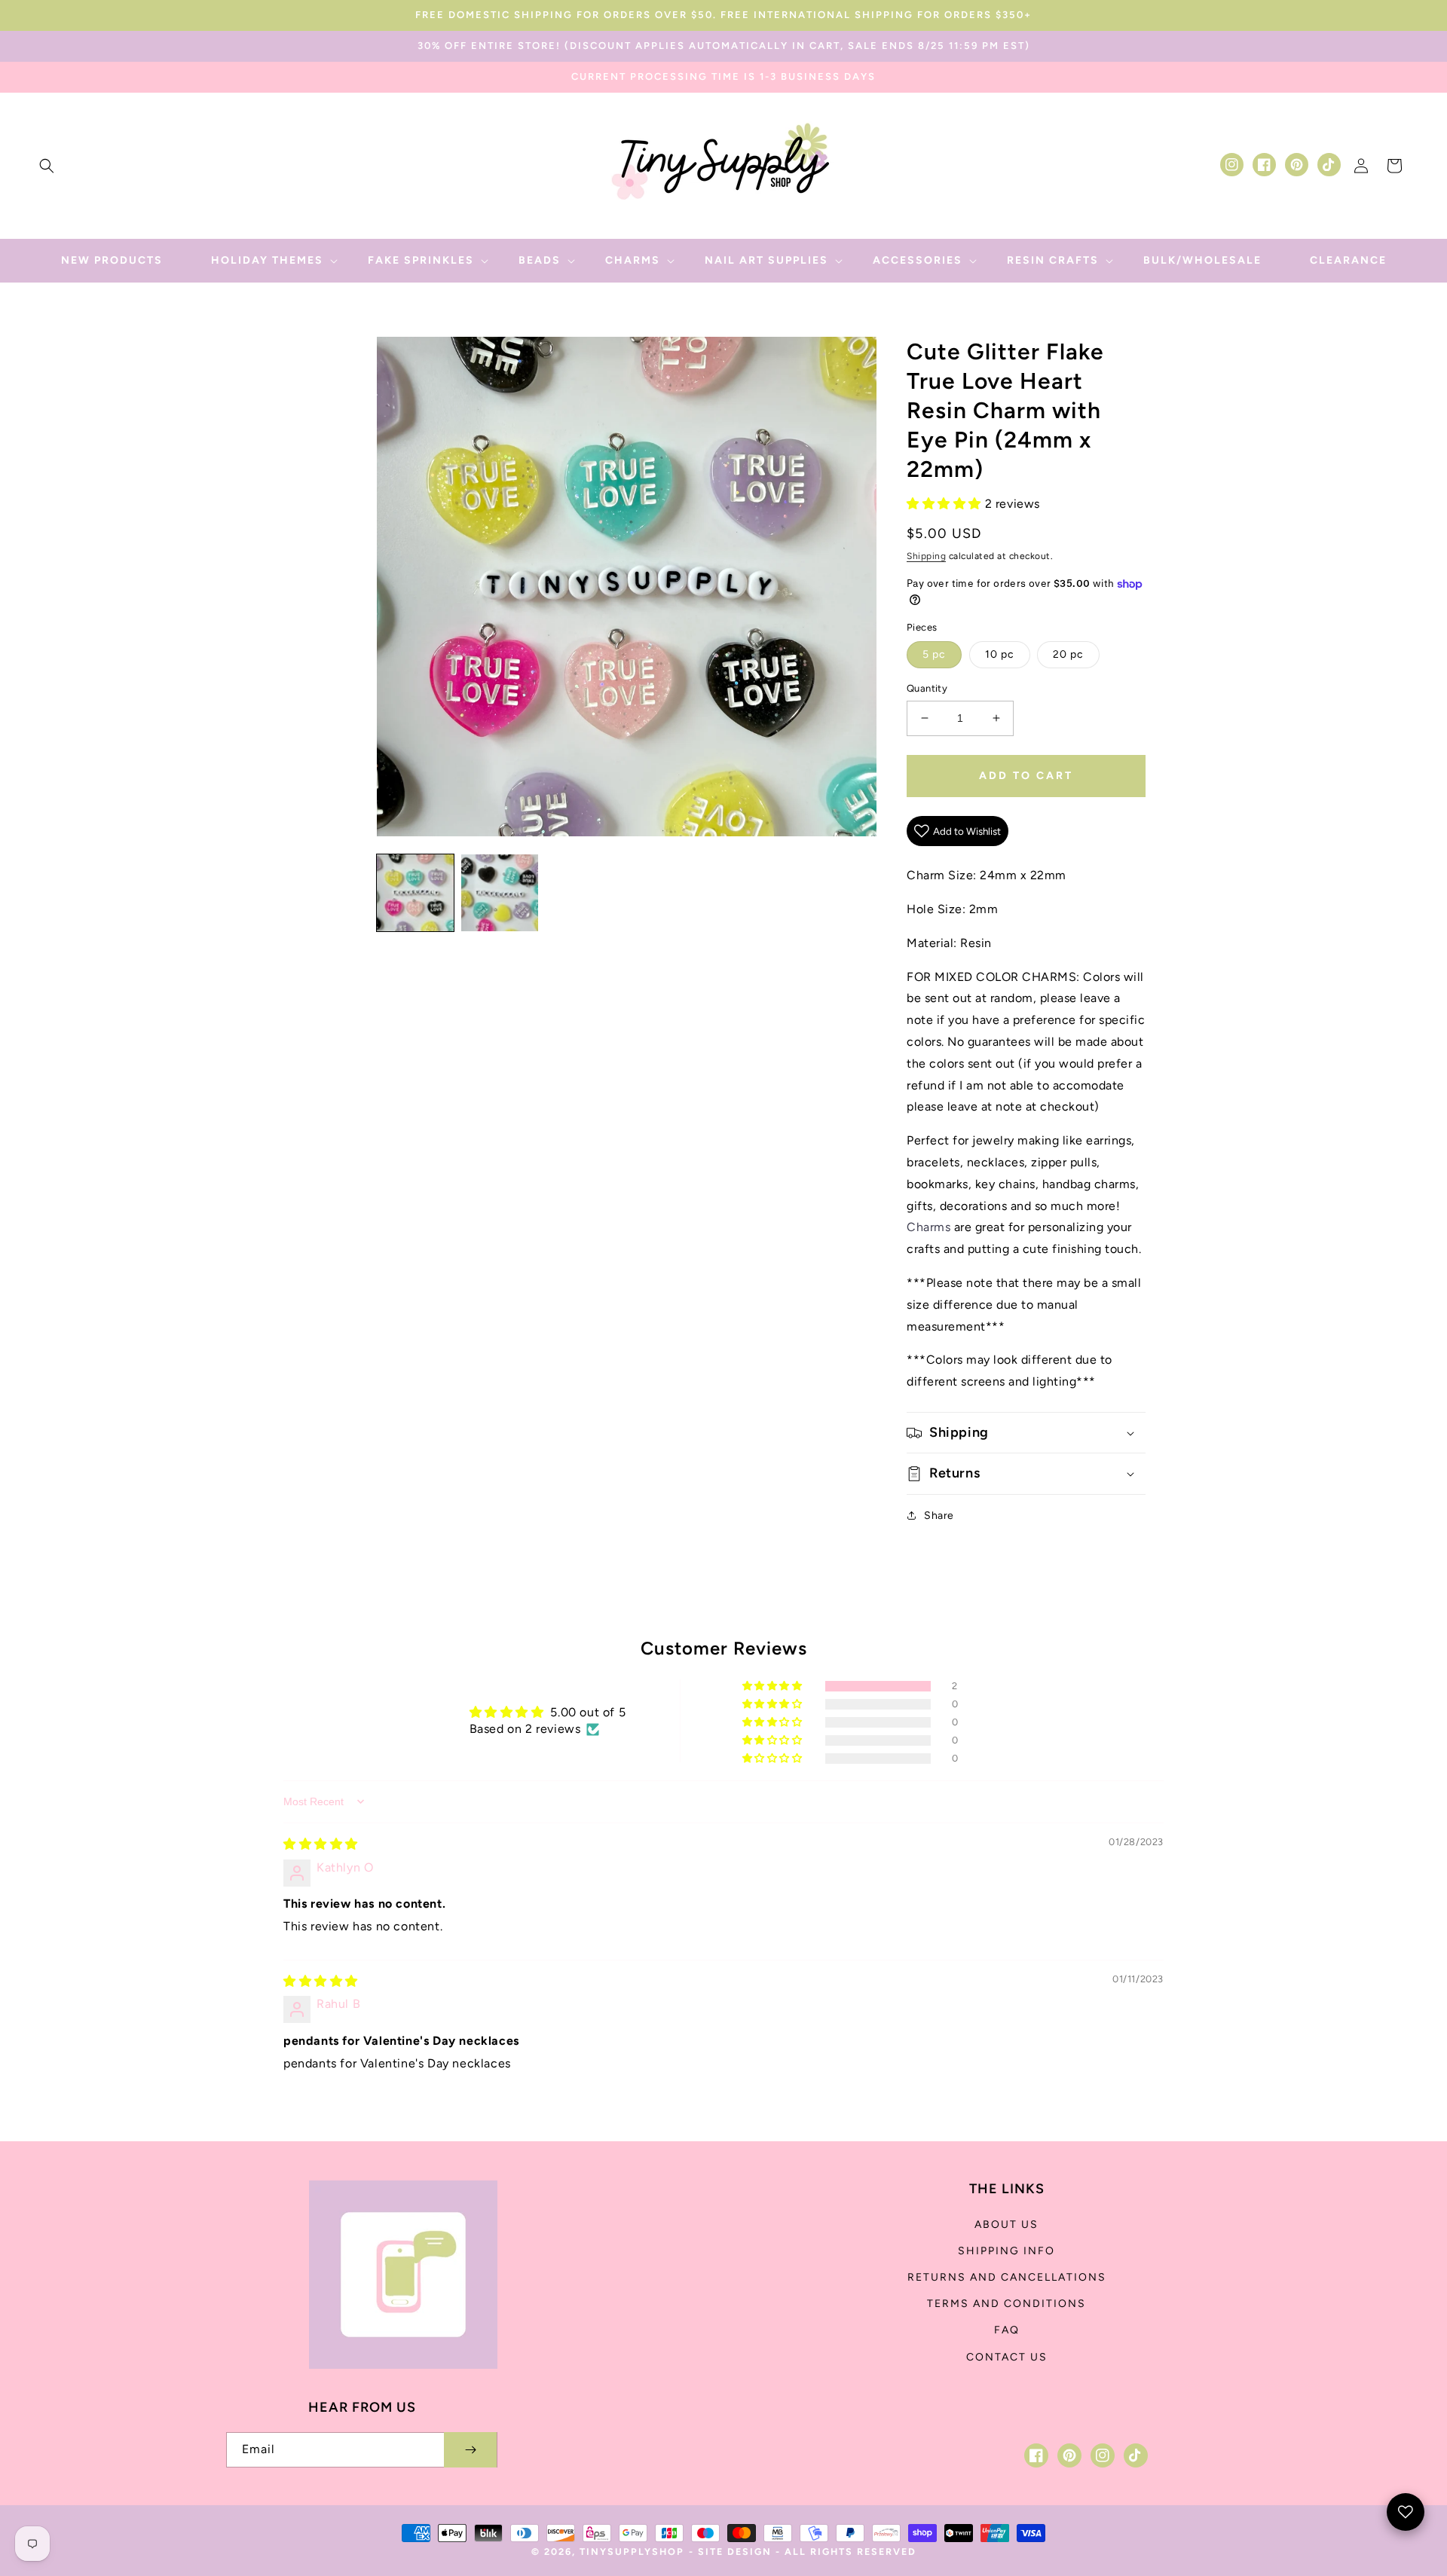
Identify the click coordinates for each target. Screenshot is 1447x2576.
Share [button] (939, 1516)
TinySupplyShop (632, 2552)
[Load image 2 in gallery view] (500, 893)
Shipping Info (1006, 2251)
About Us (1006, 2225)
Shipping (926, 556)
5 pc (934, 654)
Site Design (735, 2552)
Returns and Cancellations (1007, 2277)
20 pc (1068, 654)
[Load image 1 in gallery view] (415, 893)
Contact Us (1007, 2357)
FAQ (1007, 2330)
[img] (321, 1844)
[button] (47, 166)
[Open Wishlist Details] (1406, 2512)
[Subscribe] (470, 2450)
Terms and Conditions (1006, 2304)
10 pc (1000, 654)
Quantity (927, 688)
